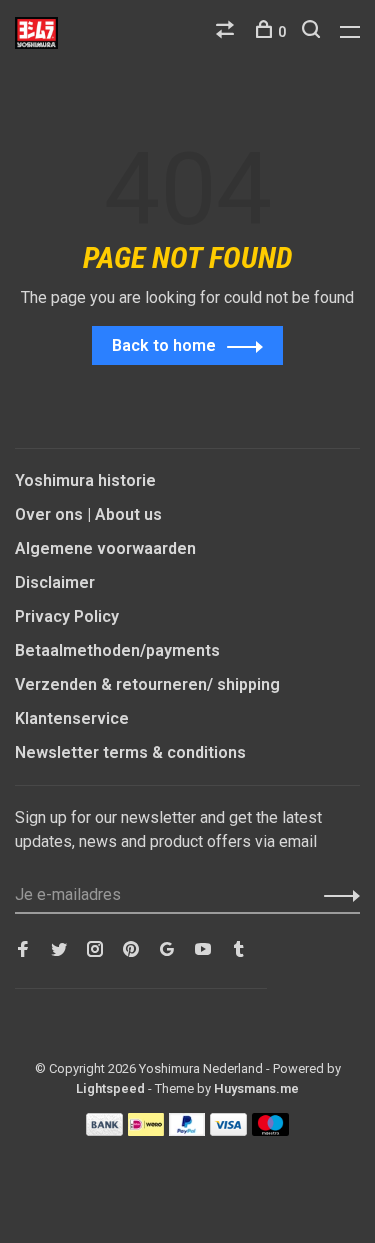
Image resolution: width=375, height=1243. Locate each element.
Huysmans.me (256, 1088)
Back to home (164, 345)
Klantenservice (72, 718)
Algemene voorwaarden (105, 548)
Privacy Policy (67, 616)
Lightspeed (110, 1088)
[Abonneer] (336, 895)
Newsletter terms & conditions (130, 752)
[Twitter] (59, 950)
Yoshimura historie (85, 480)
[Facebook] (23, 950)
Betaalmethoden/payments (117, 650)
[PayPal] (187, 1130)
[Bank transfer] (104, 1130)
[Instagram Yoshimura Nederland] (95, 950)
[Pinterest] (131, 950)
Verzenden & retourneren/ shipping (147, 684)
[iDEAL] (146, 1130)
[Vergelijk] (227, 32)
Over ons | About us (88, 514)
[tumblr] (239, 950)
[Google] (167, 950)
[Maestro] (270, 1130)
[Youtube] (203, 950)
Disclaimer (55, 582)
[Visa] (228, 1130)
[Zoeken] (313, 32)
